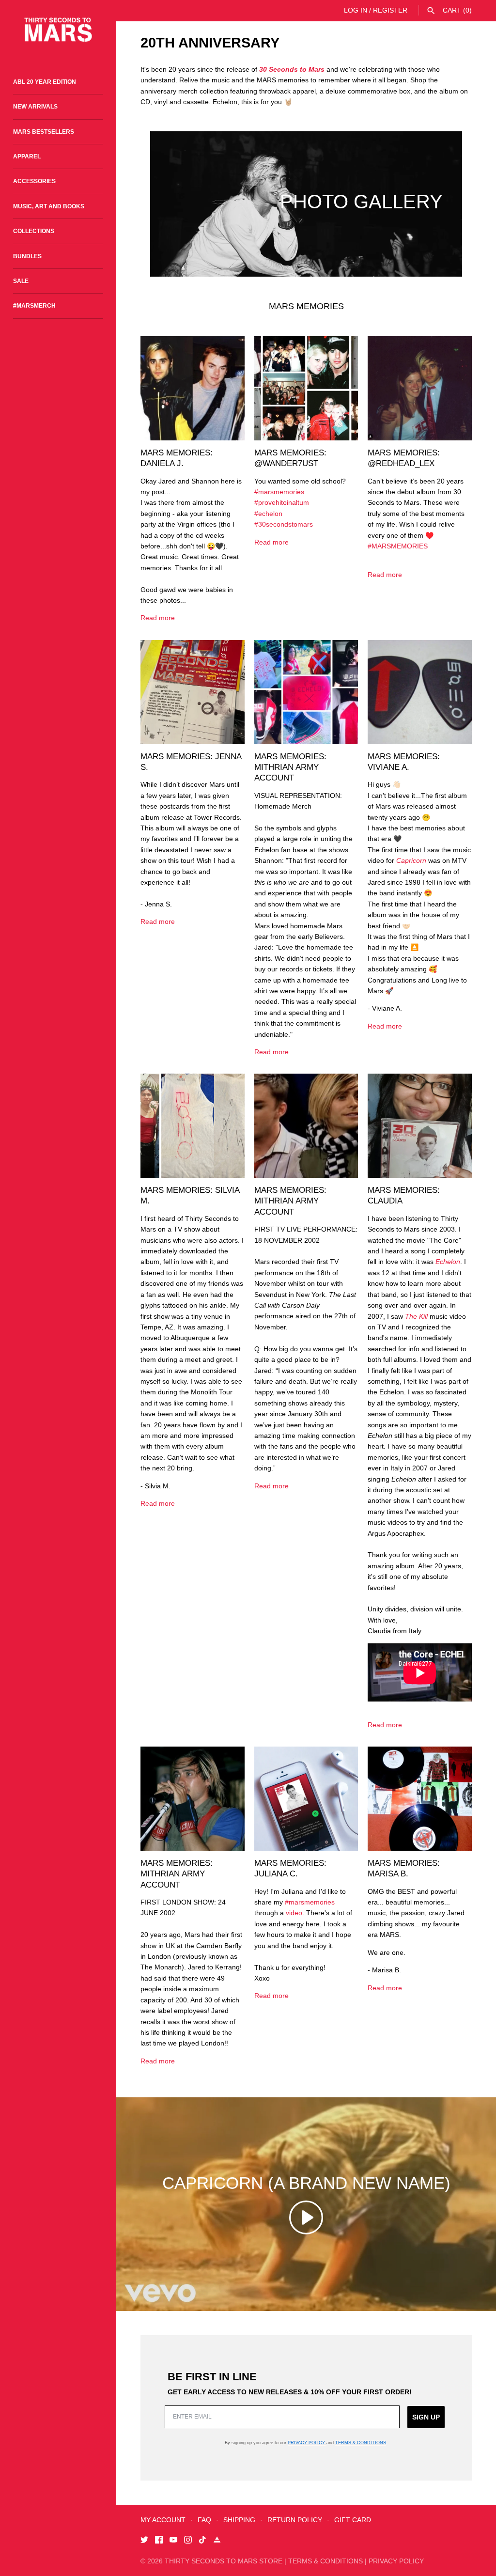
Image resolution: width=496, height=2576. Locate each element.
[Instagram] (188, 2541)
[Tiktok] (202, 2541)
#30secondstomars (284, 524)
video (294, 1913)
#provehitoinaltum (282, 502)
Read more (158, 618)
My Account (163, 2520)
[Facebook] (159, 2541)
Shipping (239, 2520)
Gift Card (353, 2520)
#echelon (268, 514)
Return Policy (295, 2520)
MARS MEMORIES (306, 306)
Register (390, 10)
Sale (21, 281)
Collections (34, 231)
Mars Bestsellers (44, 132)
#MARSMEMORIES (398, 546)
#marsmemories (279, 492)
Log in (356, 10)
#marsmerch (34, 306)
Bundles (27, 256)
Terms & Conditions (361, 2443)
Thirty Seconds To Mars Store (224, 2561)
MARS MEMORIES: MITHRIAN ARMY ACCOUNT (290, 767)
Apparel (27, 156)
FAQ (204, 2520)
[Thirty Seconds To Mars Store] (58, 30)
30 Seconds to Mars (292, 69)
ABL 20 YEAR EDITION (45, 82)
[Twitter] (144, 2541)
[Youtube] (173, 2541)
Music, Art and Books (49, 206)
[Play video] (306, 2217)
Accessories (34, 181)
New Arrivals (35, 107)
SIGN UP (426, 2417)
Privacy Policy (307, 2443)
